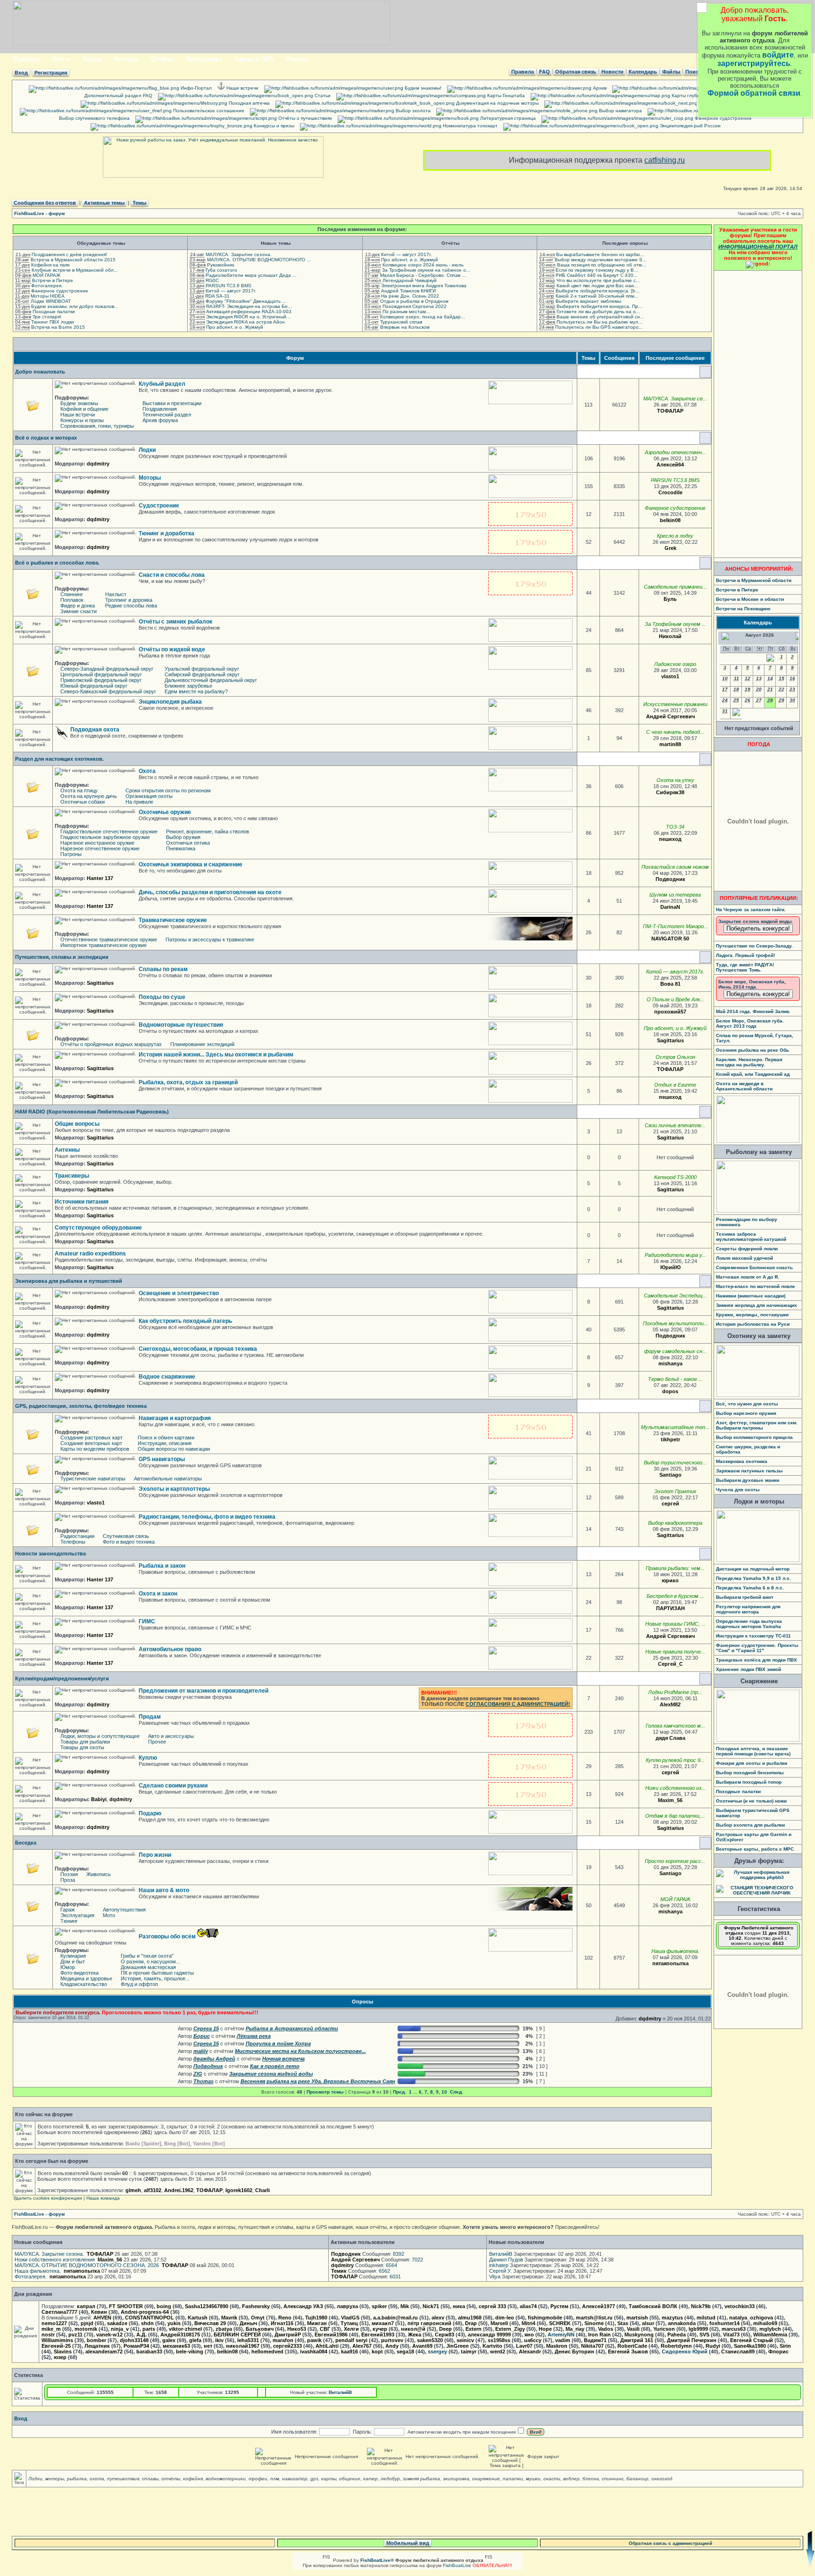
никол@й (413, 2329)
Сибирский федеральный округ (202, 674)
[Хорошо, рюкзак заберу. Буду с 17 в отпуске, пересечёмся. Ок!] (690, 1828)
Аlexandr (530, 2352)
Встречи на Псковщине (743, 609)
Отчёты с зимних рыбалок (175, 622)
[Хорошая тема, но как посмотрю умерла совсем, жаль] (686, 520)
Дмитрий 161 (637, 2340)
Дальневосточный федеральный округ (211, 680)
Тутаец (349, 2323)
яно (529, 2335)
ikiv (219, 2340)
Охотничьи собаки (83, 802)
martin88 (670, 744)
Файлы (671, 72)
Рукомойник (220, 265)
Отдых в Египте (675, 1085)
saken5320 (430, 2340)
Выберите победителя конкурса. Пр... (599, 306)
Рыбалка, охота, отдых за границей (188, 1082)
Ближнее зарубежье (188, 686)
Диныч (248, 2323)
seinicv (465, 2340)
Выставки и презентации (172, 403)
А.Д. (141, 2335)
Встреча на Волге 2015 (58, 327)
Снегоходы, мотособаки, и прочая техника (198, 1349)
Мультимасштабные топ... (675, 1427)
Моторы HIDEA (48, 296)
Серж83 (445, 2335)
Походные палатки (54, 312)
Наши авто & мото (164, 1890)
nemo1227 (54, 2323)
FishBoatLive (457, 2565)
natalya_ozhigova (751, 2318)
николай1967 (243, 2346)
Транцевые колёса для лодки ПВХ (757, 1660)
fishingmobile (545, 2318)
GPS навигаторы (162, 1459)
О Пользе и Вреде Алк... (675, 999)
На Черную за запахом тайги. (751, 910)
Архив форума (160, 420)
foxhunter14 (724, 2323)
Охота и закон (158, 1594)
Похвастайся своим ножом (675, 867)
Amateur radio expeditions (90, 1254)
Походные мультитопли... (675, 1323)
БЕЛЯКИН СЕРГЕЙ (237, 2335)
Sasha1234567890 (207, 2306)
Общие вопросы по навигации (174, 1449)
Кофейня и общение (84, 409)
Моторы (126, 59)
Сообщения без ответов (45, 203)
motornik (86, 2329)
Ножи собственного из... (675, 1788)
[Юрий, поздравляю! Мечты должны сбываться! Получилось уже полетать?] (690, 1535)
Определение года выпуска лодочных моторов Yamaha (749, 1624)
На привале (139, 802)
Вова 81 (670, 984)
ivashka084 (314, 2352)
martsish (637, 2318)
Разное (297, 59)
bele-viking (190, 2352)
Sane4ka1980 (750, 2346)
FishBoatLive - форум (39, 213)
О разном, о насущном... (150, 1961)
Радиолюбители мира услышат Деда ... (251, 275)
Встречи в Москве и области (750, 599)
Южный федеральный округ (94, 686)
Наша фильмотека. (675, 1951)
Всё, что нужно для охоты (747, 1404)
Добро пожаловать (40, 372)
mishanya (670, 1363)
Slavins (63, 2352)
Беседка (26, 1843)
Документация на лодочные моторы (497, 103)
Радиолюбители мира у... (675, 1255)
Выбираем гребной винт (745, 1597)
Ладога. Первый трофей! (745, 955)
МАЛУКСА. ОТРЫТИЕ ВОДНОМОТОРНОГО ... (259, 260)
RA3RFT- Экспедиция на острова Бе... (249, 306)
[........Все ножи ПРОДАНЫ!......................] (688, 1800)
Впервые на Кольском (405, 327)
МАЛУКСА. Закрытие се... (675, 399)
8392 (399, 2254)
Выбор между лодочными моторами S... (601, 260)
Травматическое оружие (173, 920)
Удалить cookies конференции (48, 2198)
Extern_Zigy (510, 2329)
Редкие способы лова (131, 606)
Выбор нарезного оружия (746, 1413)
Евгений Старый (752, 2340)
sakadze (117, 2323)
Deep (445, 2329)
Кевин (99, 2312)
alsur (648, 2323)
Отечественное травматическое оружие (109, 939)
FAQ (545, 72)
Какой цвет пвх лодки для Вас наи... (597, 286)
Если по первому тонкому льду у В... (597, 270)
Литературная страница (507, 118)
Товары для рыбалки (85, 1742)
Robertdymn (676, 2346)
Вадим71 (595, 2340)
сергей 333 (492, 2306)
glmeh (133, 2190)
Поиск (693, 72)
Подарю (150, 1813)
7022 (417, 2260)
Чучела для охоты (738, 1490)
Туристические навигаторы (93, 1479)
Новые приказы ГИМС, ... (675, 1624)
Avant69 (422, 2346)
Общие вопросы (77, 1124)
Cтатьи (322, 96)
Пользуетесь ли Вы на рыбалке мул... (599, 322)
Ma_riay (575, 2329)
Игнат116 (282, 2323)
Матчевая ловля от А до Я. (748, 1277)
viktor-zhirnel (185, 2329)
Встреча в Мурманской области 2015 (73, 260)
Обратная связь (576, 72)
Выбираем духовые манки (748, 1480)
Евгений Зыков (628, 2352)
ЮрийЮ (670, 1267)
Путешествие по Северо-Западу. (754, 946)
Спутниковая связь (126, 1536)
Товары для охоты (82, 1747)
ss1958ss (499, 2340)
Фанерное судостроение (723, 118)
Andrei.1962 (179, 2190)
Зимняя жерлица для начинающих (757, 1305)
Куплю (148, 1758)
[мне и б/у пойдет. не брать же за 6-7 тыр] (685, 1772)
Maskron (557, 2346)
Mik (405, 2306)
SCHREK (560, 2323)
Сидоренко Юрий (685, 2352)
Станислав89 (738, 2352)
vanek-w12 (109, 2335)
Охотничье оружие (165, 812)
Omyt (258, 2318)
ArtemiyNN (561, 2335)
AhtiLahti (327, 2346)
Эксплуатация (77, 1915)
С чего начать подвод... (675, 732)
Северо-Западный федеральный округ (107, 669)
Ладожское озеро (675, 664)
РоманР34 (136, 2346)
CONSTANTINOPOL (150, 2318)
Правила (523, 72)
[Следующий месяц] (736, 714)
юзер (60, 2357)
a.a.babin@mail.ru (395, 2318)
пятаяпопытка (670, 1963)
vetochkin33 (740, 2306)
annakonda (682, 2323)
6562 (384, 2271)
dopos (670, 1391)
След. (457, 2092)
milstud (706, 2318)
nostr (48, 2335)
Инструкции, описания (165, 1443)
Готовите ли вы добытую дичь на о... (598, 312)
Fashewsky (256, 2306)
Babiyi (99, 1799)
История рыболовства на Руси (753, 1324)
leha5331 (248, 2340)
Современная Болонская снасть (754, 1267)
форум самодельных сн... (675, 1351)
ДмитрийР (288, 2335)
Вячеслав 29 (210, 2323)
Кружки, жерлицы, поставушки (752, 1315)
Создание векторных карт (91, 1443)
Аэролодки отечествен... (675, 452)
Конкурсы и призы (273, 126)
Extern (474, 2329)
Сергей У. (500, 2271)
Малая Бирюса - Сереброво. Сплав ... (423, 275)
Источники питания (82, 1202)
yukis (174, 2323)
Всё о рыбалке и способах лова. (57, 563)
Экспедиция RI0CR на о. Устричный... (248, 317)
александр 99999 (489, 2335)
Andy (392, 2346)
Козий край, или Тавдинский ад (753, 1074)
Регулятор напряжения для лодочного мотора (748, 1609)
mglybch (770, 2329)
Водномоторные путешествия (181, 1025)
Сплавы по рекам (163, 969)
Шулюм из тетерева (675, 895)
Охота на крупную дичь (89, 796)
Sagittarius (100, 983)
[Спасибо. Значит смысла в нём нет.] (687, 1475)
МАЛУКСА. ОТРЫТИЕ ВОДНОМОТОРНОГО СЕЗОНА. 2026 (87, 2265)
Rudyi (713, 2346)
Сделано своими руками (173, 1786)
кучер (380, 2329)
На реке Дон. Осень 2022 (410, 296)
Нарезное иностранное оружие (97, 843)
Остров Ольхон (675, 1057)
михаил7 (383, 2323)
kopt (377, 2352)
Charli (262, 2190)
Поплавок (72, 600)
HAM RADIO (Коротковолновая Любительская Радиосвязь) (92, 1112)
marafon (283, 2340)
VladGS (350, 2318)
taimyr (469, 2352)
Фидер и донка (78, 606)
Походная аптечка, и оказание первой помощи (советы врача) (753, 1751)
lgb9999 (698, 2329)
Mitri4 (528, 2323)
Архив (599, 88)
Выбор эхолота (412, 111)
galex (169, 2340)
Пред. (399, 2092)
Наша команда (103, 2198)
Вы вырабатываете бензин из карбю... (600, 254)
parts (149, 2329)
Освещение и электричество (179, 1293)
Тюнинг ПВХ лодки (53, 322)
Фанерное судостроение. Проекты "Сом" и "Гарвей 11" (757, 1648)
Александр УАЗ (303, 2306)
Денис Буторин (574, 2352)
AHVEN (102, 2318)
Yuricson (664, 2329)
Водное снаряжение (167, 1377)
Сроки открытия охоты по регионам (168, 790)
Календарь (643, 72)
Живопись (99, 1874)
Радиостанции (77, 1536)
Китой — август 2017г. (231, 291)
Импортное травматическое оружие (104, 945)
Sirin (785, 2346)
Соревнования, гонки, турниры (97, 426)
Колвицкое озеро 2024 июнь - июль (423, 265)
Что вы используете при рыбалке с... (598, 280)
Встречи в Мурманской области (754, 580)
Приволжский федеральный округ (101, 680)
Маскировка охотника (742, 1461)
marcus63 (734, 2329)
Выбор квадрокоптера (675, 1523)
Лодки (92, 59)
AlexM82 (670, 1704)
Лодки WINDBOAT (51, 301)
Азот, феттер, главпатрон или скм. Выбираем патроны (757, 1425)
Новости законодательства (50, 1554)
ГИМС (147, 1621)
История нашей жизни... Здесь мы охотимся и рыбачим (216, 1055)
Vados (606, 2329)
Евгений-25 (56, 2346)
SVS (704, 2335)
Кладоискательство (84, 1984)
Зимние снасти (79, 611)
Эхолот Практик (675, 1491)
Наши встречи (242, 88)
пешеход (670, 839)
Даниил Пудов (506, 2260)
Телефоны (73, 1542)
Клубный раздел (162, 384)
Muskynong (639, 2335)
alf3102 (153, 2190)
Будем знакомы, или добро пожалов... (75, 306)
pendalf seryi (351, 2340)
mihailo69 (765, 2323)
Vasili (633, 2329)
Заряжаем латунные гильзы (749, 1471)
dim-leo (505, 2318)
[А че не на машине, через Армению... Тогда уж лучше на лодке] (687, 1097)
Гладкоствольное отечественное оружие (109, 831)
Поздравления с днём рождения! (69, 254)
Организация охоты (149, 796)
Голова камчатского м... (675, 1726)
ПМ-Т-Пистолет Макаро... (675, 926)
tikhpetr (670, 1439)
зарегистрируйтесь (754, 63)
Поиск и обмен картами (166, 1438)
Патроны (71, 854)
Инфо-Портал (195, 88)
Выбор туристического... (675, 1463)
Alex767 (362, 2346)
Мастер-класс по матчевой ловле (756, 1286)
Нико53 (297, 2329)
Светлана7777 (59, 2312)
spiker (379, 2306)
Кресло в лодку (675, 536)
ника (459, 2306)
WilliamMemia (770, 2335)
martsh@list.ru (594, 2318)
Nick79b (701, 2306)
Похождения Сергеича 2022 (415, 306)
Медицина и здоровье (86, 1978)
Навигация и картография (175, 1418)
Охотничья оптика (188, 843)
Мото (109, 1915)
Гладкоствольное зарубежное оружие (105, 837)
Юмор (68, 1967)
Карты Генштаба (505, 96)
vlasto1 (670, 676)
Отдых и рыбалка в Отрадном (414, 301)
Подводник (670, 879)
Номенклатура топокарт (470, 126)
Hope (545, 2329)
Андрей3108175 (180, 2335)
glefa (195, 2340)
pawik (314, 2340)
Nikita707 (592, 2346)
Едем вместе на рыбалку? (196, 691)
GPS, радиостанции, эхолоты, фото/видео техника (81, 1406)
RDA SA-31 (217, 296)
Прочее (157, 1742)
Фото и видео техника (129, 1542)
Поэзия (69, 1874)
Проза (68, 1880)
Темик (339, 2271)
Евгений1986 (331, 2335)
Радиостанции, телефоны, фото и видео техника (207, 1517)
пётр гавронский (429, 2323)
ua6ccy (533, 2340)
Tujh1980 (316, 2318)
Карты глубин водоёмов (698, 96)
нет (208, 2346)
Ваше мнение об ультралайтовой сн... (600, 317)
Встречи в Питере (53, 280)
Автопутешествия (124, 1910)
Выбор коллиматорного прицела (754, 1437)
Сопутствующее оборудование (98, 1228)
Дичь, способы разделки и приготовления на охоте (210, 892)
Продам (150, 1717)
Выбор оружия (183, 837)
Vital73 (731, 2335)
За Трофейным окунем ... (675, 624)
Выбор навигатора (620, 111)
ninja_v (120, 2329)
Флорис (778, 2352)
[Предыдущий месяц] (770, 660)
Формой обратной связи (754, 93)
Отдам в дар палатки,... (675, 1816)
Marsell (499, 2323)
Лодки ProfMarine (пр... (675, 1692)
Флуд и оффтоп (139, 1984)
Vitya (495, 2277)
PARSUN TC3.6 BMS (229, 286)
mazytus (672, 2318)
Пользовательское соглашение (208, 111)
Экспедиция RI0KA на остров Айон (245, 322)
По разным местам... (406, 312)
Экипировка (204, 59)
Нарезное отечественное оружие (100, 848)
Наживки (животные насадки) (751, 1296)
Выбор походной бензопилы (750, 1773)
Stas (623, 2323)
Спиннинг (72, 594)
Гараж (67, 1910)
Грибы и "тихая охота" (147, 1956)
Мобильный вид (408, 2543)
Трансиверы (72, 1176)
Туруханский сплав (401, 322)
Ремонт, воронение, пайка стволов (208, 831)
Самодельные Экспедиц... (675, 1296)
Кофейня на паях (50, 265)
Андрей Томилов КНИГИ (408, 291)
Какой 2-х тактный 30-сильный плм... (597, 296)
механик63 (176, 2346)
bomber (96, 2340)
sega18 (405, 2352)
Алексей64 (670, 465)
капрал (86, 2306)
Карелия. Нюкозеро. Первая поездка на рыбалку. (749, 1062)
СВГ (325, 2329)
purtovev (392, 2340)
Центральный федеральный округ (101, 674)
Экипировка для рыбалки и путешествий (69, 1281)
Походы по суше (162, 997)
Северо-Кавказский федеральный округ (108, 691)
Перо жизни (155, 1855)
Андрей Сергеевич (670, 716)
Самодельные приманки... (675, 587)
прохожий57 (670, 1012)
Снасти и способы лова (172, 575)
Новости (612, 72)
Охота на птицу (79, 790)
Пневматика (181, 848)
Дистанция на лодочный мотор (753, 1569)
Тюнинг (69, 1921)
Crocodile (670, 492)
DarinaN (670, 907)
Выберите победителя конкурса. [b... (598, 291)
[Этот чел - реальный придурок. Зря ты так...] (700, 1636)
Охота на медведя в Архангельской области (744, 1086)
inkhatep (499, 2265)
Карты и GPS (254, 59)
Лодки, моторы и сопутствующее (100, 1736)
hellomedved (267, 2352)
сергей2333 (287, 2346)
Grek (670, 548)
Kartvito (492, 2346)
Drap (471, 2323)
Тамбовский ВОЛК (653, 2306)
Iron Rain (599, 2335)
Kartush (198, 2318)
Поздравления (160, 409)
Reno (285, 2318)
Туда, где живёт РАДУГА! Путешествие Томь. (745, 967)
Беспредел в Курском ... (675, 1596)
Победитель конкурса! (758, 928)
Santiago (670, 1475)
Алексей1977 (599, 2306)
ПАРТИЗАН (670, 1608)
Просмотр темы (325, 2092)
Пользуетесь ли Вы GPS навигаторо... (599, 327)
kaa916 (349, 2352)
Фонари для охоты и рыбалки (752, 1763)
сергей (670, 1504)
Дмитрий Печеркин (692, 2340)
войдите (778, 55)
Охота (61, 59)
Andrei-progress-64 (145, 2312)
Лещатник (97, 2346)
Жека (415, 2335)
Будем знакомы (79, 403)
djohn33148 (134, 2340)
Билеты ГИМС (714, 103)
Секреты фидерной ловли (747, 1249)
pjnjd (87, 2323)
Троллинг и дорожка (129, 600)
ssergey (437, 2352)
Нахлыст (116, 594)
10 (444, 2092)
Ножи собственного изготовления (55, 2260)
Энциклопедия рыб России (690, 126)
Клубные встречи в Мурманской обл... (75, 270)
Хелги (351, 2329)
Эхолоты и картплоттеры (174, 1489)
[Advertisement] (758, 414)
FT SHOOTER (126, 2306)
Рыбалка (27, 59)
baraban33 (149, 2352)
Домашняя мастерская (148, 1967)
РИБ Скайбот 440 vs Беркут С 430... (597, 275)
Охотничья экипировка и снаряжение (191, 864)
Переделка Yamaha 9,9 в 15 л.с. (753, 1578)
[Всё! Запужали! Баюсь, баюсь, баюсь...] (700, 716)
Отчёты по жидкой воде (172, 649)
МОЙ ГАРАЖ (46, 275)
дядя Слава (670, 1738)
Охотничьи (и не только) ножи (751, 1801)
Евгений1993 (378, 2335)
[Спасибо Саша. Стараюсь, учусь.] (690, 1308)
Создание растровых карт (91, 1438)
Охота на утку (675, 780)
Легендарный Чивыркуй (410, 280)
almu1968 (470, 2318)
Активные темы (104, 203)
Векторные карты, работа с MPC (755, 1849)
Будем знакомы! (422, 88)
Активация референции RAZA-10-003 (249, 312)
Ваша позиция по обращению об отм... (602, 265)
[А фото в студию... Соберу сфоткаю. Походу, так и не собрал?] (687, 839)
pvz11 (75, 2335)
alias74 (528, 2306)
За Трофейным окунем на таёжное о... (426, 270)
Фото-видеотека (79, 1973)
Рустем (559, 2306)
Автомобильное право (170, 1649)
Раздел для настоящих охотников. (59, 759)
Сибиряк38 (670, 792)
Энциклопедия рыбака (170, 702)
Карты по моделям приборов (95, 1449)
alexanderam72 (104, 2352)
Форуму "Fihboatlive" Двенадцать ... (246, 301)
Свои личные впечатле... (675, 1125)
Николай (670, 636)
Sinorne (594, 2323)
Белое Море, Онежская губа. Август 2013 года (750, 1023)
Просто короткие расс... (675, 1861)
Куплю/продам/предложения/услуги (62, 1679)
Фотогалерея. (47, 286)
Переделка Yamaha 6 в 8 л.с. (750, 1588)
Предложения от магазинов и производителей (204, 1691)
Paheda (677, 2335)
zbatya (224, 2329)
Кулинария (73, 1956)
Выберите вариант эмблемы (588, 301)
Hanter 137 (100, 878)
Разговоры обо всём (168, 1936)
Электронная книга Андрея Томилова (424, 286)
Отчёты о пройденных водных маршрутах (111, 1044)
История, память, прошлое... (155, 1978)
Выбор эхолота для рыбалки (750, 1825)
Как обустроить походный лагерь (185, 1321)
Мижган (317, 2323)
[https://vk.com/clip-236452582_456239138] (694, 1963)
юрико (670, 1580)
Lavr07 (524, 2346)
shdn (147, 2323)
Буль (670, 599)
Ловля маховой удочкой (744, 1258)
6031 (395, 2277)
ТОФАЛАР (670, 411)
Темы (139, 203)
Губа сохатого (221, 270)
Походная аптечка (249, 103)
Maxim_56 (670, 1800)
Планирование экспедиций (202, 1044)
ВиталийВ (501, 2254)
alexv (438, 2318)
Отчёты (162, 59)
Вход (21, 73)
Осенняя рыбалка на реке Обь (753, 1050)
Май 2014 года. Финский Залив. (753, 1011)
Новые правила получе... (675, 1652)
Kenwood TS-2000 (675, 1177)
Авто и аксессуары (171, 1736)
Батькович (260, 2329)
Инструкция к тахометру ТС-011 (753, 1636)
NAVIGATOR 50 (670, 939)
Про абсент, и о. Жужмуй (235, 327)
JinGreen (457, 2346)
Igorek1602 (239, 2190)
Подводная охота (95, 730)
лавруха (347, 2306)
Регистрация (51, 73)
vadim (563, 2340)
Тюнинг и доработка (166, 533)
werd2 (498, 2352)
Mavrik (229, 2318)
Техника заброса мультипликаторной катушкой (751, 1237)
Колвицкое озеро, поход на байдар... (423, 317)
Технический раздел (167, 415)
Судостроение (159, 506)
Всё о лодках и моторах (46, 438)
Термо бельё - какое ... (675, 1379)
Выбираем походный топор (749, 1782)
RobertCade (632, 2346)
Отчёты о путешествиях (304, 118)
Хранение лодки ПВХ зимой (748, 1669)
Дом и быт (73, 1961)
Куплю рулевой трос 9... (675, 1760)
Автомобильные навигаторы (168, 1479)
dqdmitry (98, 464)
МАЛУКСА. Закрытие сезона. (239, 254)
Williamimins (57, 2340)
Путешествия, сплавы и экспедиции (62, 957)
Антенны (67, 1150)
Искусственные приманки (675, 704)
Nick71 (431, 2306)
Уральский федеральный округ (202, 669)
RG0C (212, 280)
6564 (391, 2265)
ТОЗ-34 (675, 827)
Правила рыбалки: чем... (675, 1568)
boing (164, 2306)
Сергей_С (670, 1664)
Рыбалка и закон (162, 1566)
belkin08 (670, 520)
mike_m (51, 2329)
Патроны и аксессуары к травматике (210, 939)
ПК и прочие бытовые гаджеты (157, 1973)
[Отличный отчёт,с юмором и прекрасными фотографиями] (686, 984)
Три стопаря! (47, 317)
